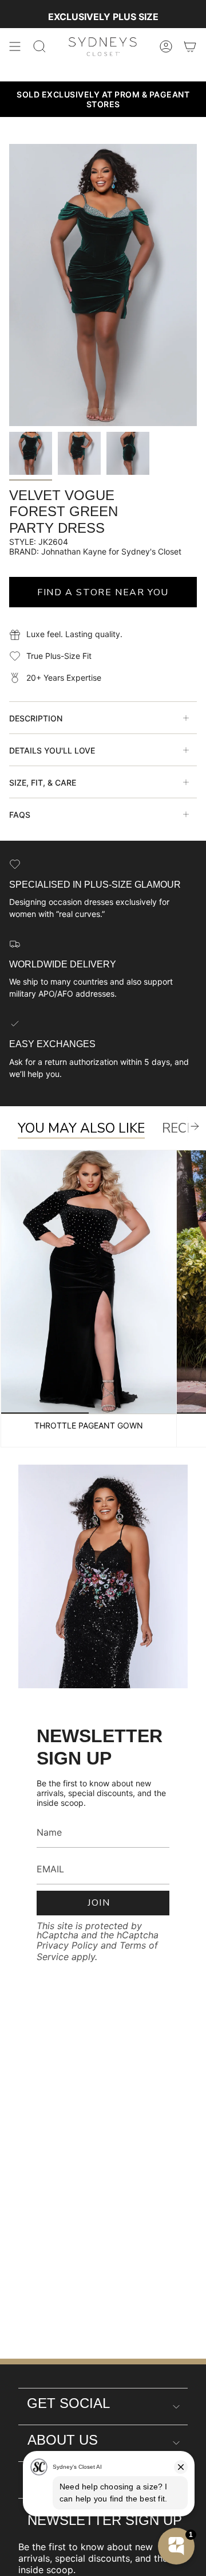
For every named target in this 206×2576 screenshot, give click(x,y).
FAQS (20, 815)
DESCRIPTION (36, 718)
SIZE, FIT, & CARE (43, 782)
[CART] (190, 46)
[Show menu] (15, 46)
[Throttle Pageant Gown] (89, 1282)
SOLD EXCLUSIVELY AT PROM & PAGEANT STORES (103, 99)
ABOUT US (63, 2440)
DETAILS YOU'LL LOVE (52, 750)
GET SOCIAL (68, 2403)
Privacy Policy (67, 1945)
